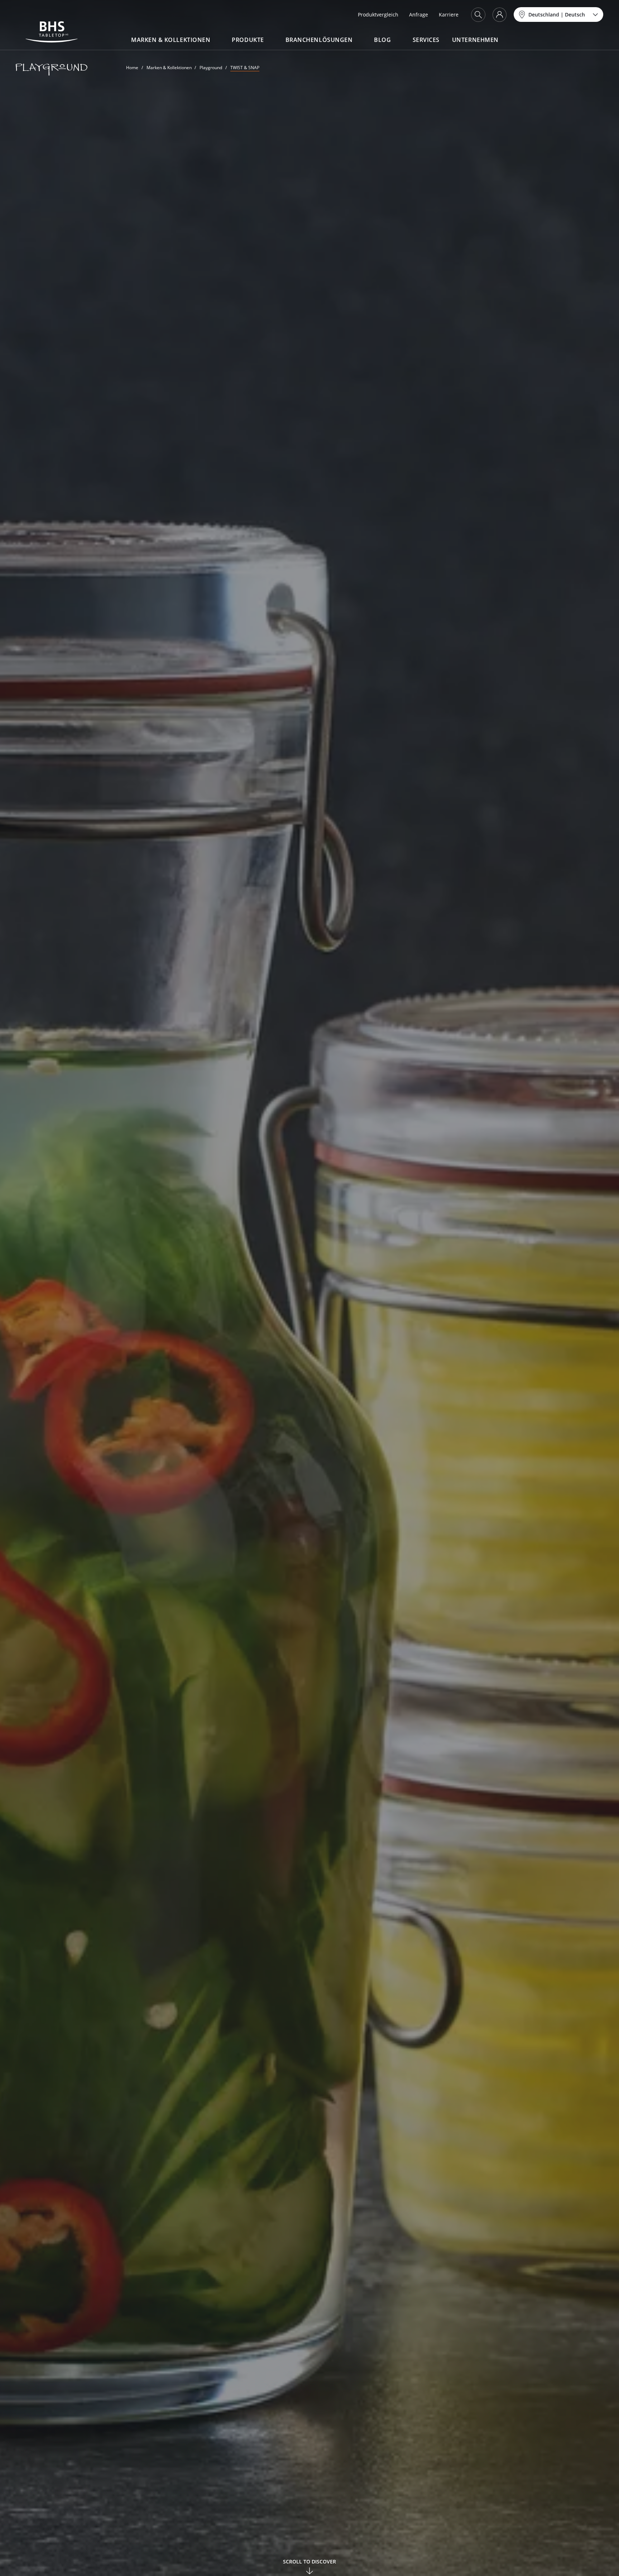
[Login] (500, 15)
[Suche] (478, 15)
